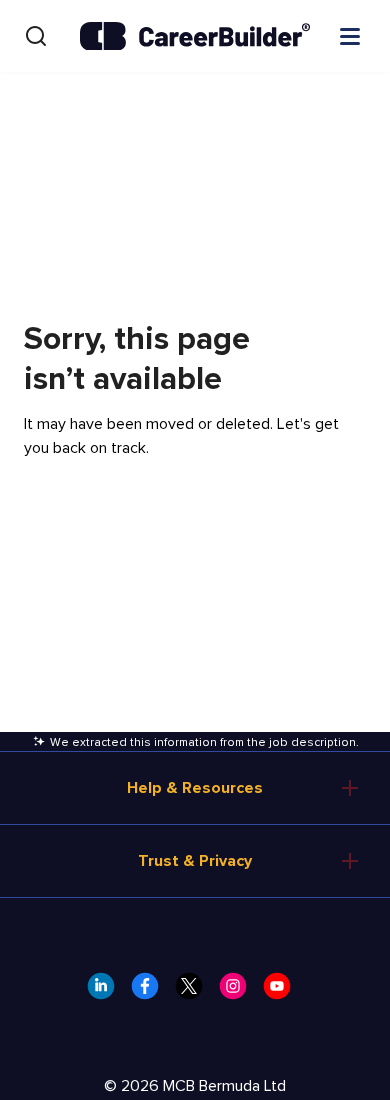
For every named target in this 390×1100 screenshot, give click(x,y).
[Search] (36, 36)
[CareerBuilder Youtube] (283, 992)
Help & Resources (195, 788)
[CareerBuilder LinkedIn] (107, 992)
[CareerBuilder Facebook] (151, 992)
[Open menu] (350, 35)
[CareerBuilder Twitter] (195, 992)
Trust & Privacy (195, 861)
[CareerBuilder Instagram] (239, 992)
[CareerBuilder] (195, 36)
